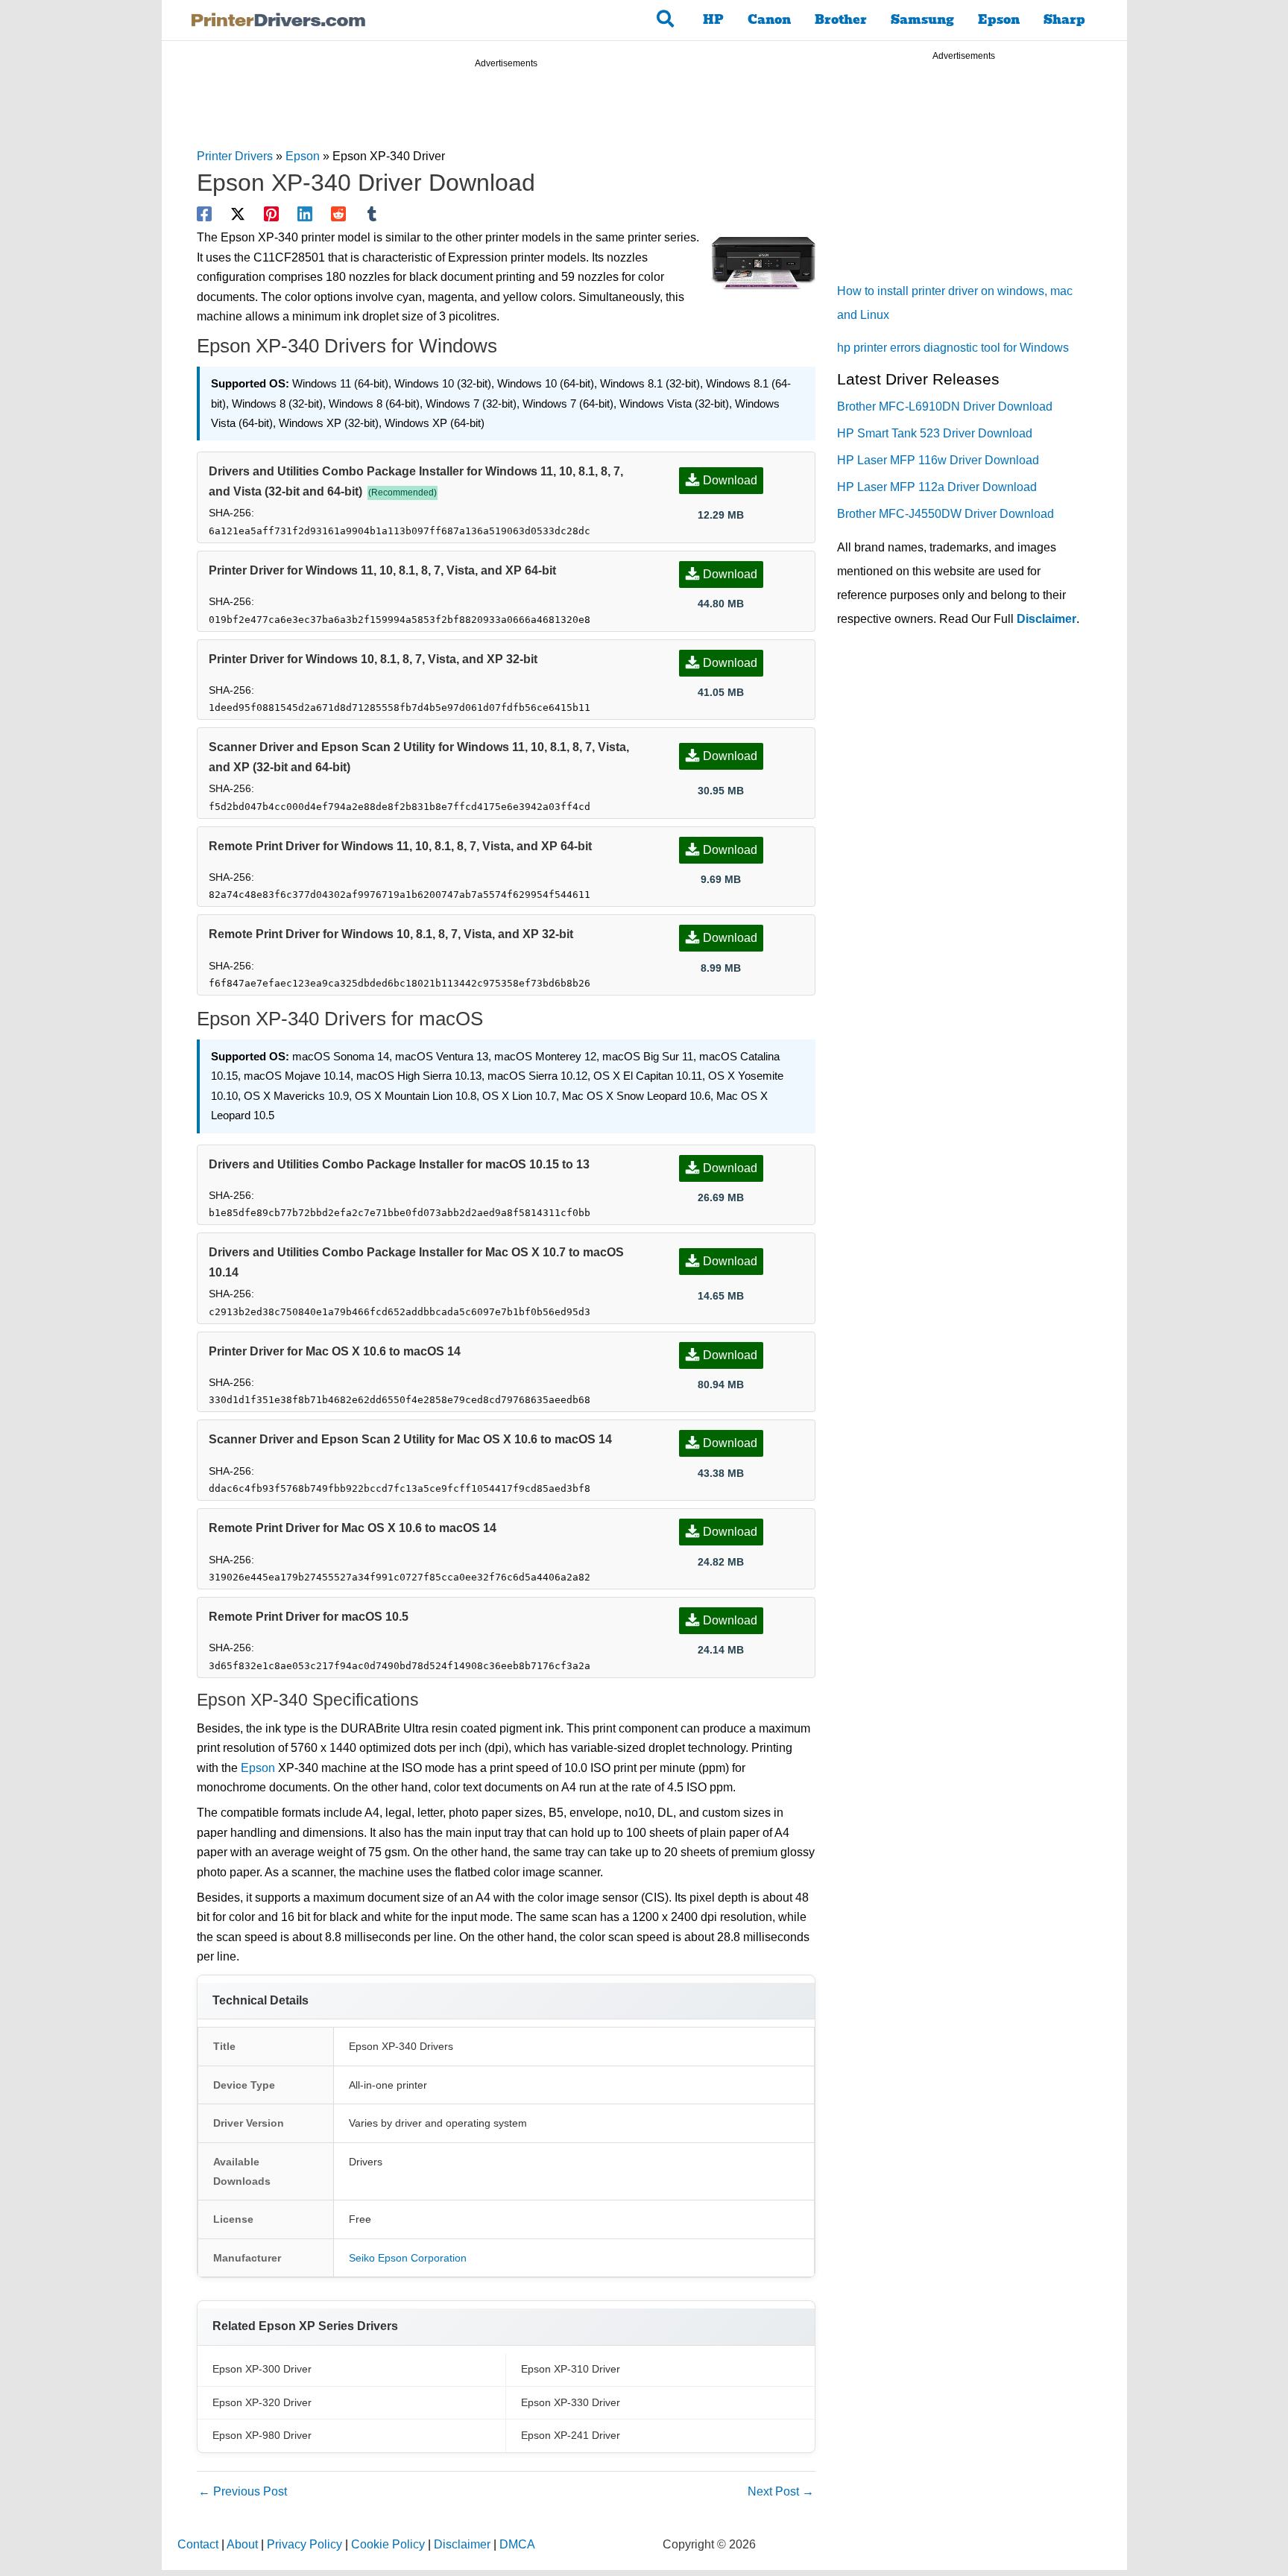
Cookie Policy (388, 2544)
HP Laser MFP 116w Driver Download (938, 460)
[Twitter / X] (238, 214)
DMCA (517, 2544)
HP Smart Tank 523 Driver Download (935, 433)
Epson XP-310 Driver (571, 2369)
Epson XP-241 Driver (571, 2435)
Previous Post (243, 2491)
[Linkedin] (305, 214)
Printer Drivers (235, 156)
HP (713, 20)
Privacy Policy (304, 2544)
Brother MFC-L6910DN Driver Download (945, 406)
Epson (999, 20)
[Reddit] (338, 214)
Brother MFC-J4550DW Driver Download (946, 514)
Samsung (922, 20)
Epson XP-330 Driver (571, 2402)
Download (730, 480)
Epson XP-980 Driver (262, 2435)
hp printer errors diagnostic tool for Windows (953, 348)
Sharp (1064, 20)
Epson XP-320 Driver (262, 2402)
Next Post (781, 2491)
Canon (769, 20)
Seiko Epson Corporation (408, 2258)
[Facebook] (204, 214)
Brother (841, 20)
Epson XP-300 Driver (262, 2369)
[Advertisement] (506, 110)
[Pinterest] (271, 214)
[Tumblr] (372, 214)
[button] (666, 20)
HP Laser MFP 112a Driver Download (937, 487)
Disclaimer (1046, 619)
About (242, 2544)
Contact (198, 2544)
